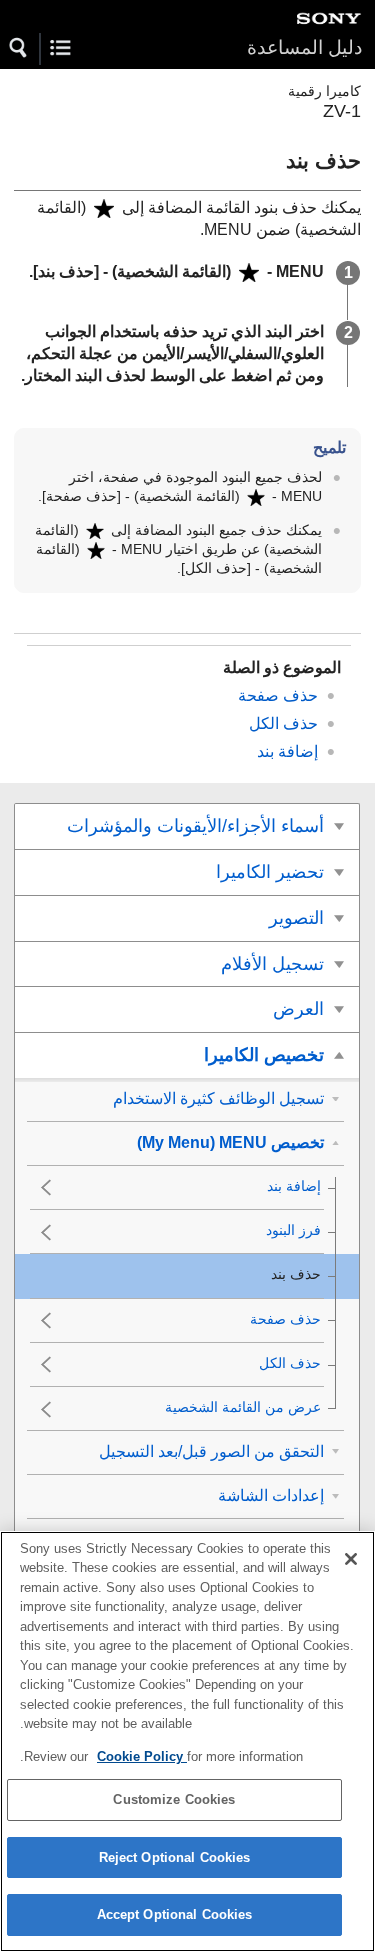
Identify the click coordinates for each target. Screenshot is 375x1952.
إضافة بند (287, 751)
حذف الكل (283, 723)
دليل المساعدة (304, 47)
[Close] (351, 1559)
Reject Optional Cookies (175, 1857)
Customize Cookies (174, 1799)
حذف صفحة (278, 695)
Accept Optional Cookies (175, 1914)
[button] (19, 48)
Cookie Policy (142, 1756)
